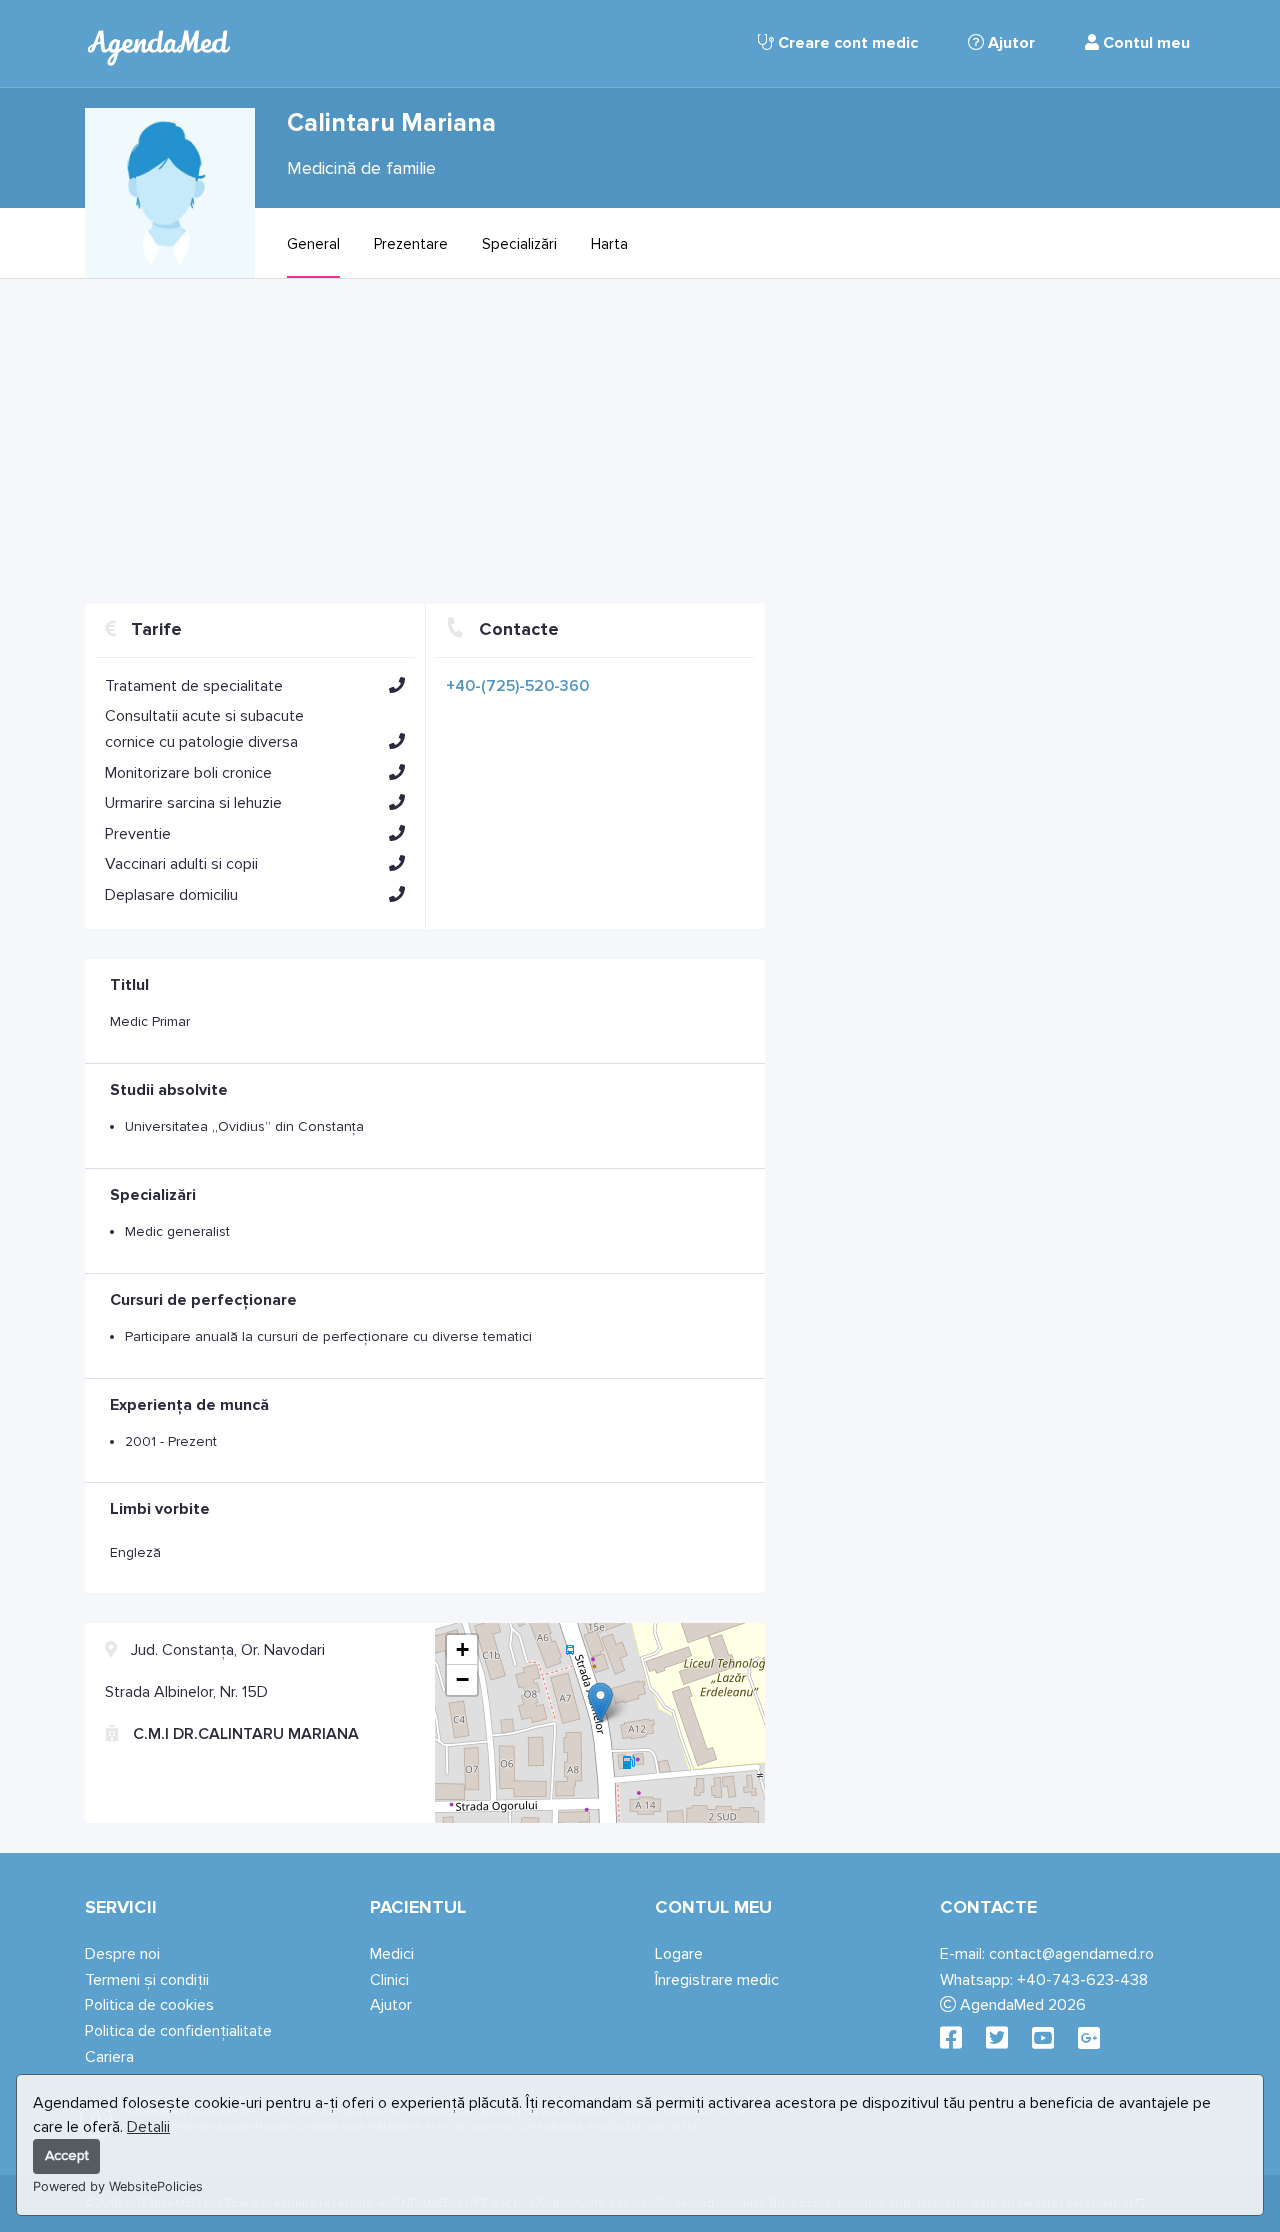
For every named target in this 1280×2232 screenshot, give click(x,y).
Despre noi (122, 1954)
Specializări (519, 244)
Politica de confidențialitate (178, 2031)
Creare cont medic (846, 43)
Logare (679, 1954)
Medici (392, 1954)
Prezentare (411, 244)
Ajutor (1009, 43)
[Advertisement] (425, 449)
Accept (67, 2155)
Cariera (109, 2057)
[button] (397, 685)
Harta (609, 244)
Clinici (389, 1980)
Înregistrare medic (717, 1980)
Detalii (148, 2127)
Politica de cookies (149, 2005)
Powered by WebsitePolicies (118, 2186)
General (313, 244)
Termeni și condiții (147, 1980)
